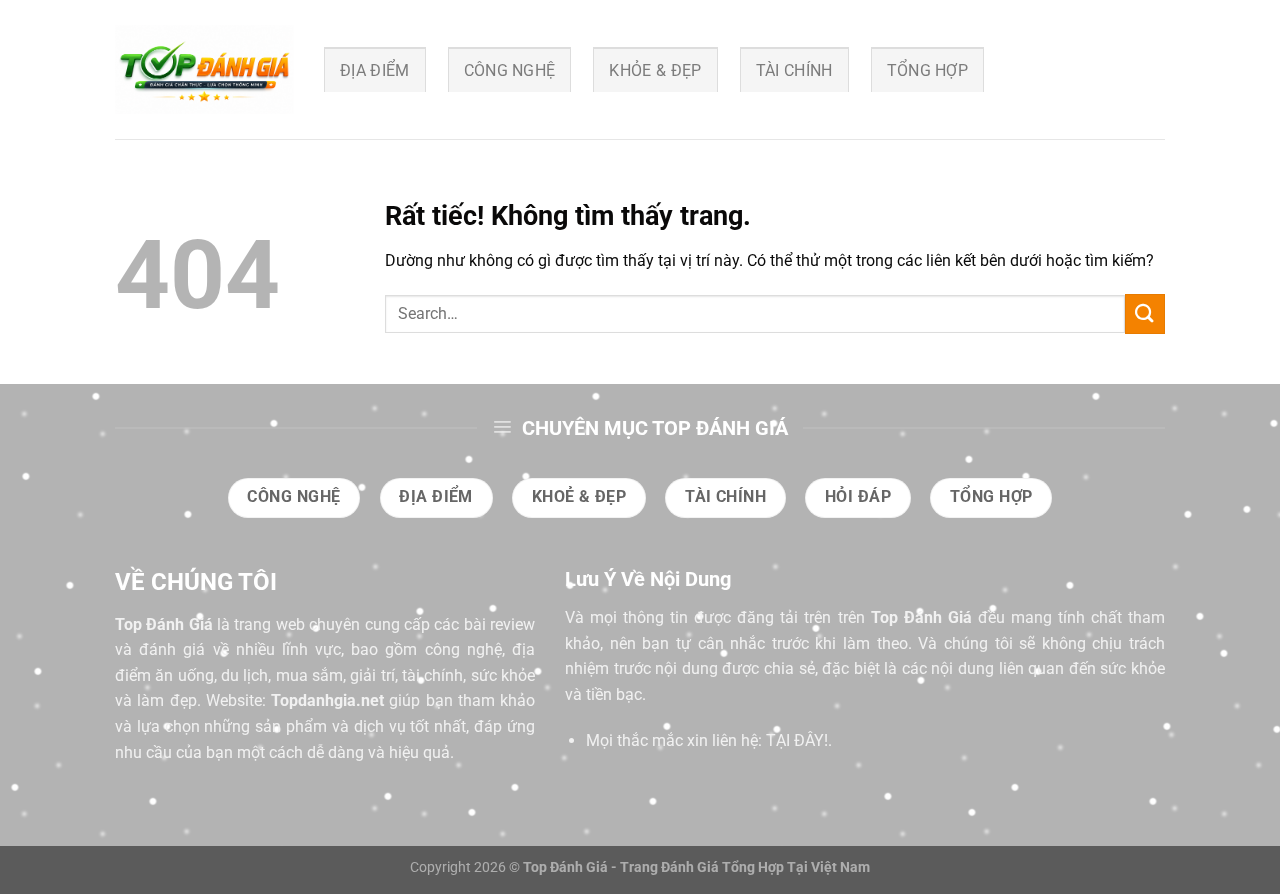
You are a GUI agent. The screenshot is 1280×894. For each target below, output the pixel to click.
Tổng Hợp (928, 70)
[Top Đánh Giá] (204, 70)
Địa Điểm (375, 70)
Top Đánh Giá (164, 624)
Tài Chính (794, 70)
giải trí (372, 675)
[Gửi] (1145, 313)
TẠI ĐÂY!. (799, 740)
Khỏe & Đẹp (655, 70)
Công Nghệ (510, 70)
